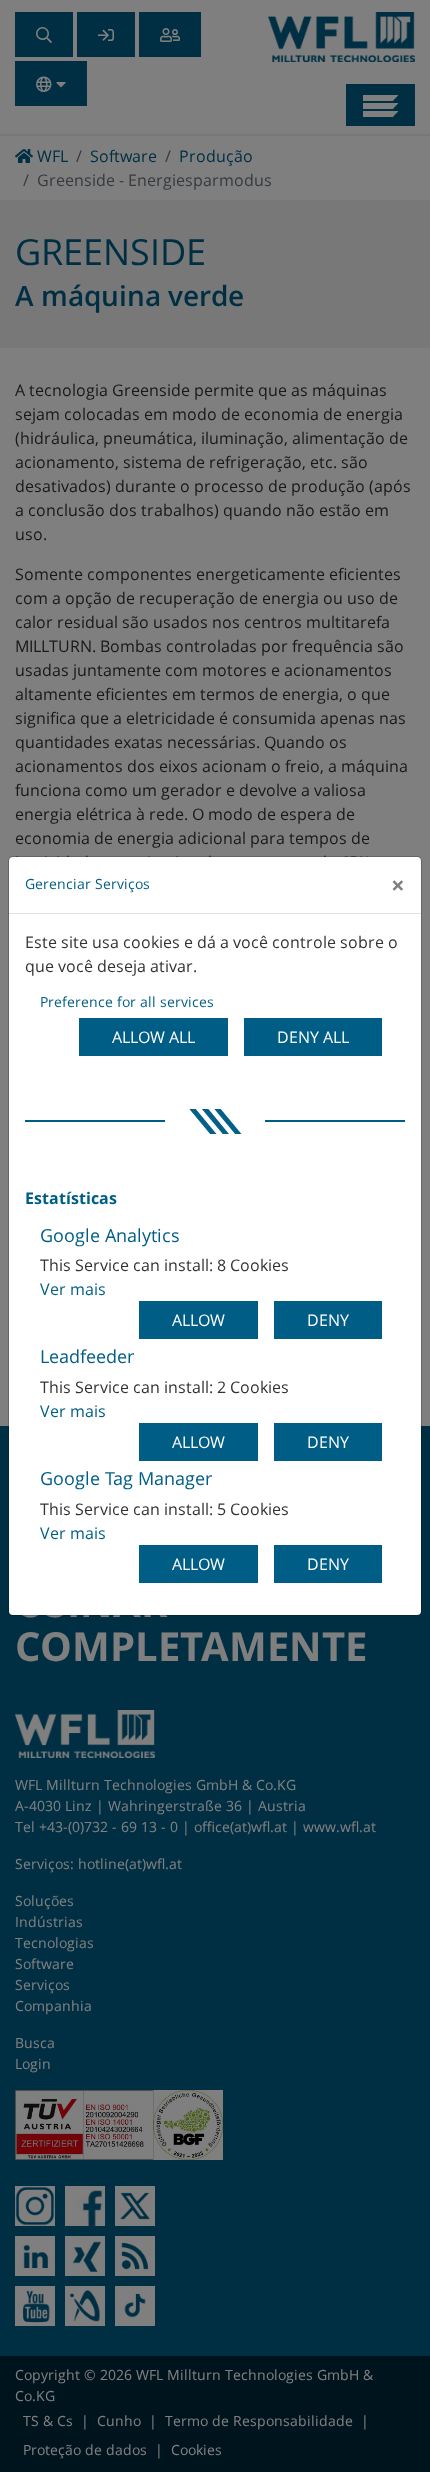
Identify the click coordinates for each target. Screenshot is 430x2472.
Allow (198, 1320)
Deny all (313, 1037)
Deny (328, 1320)
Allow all (153, 1037)
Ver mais (73, 1289)
